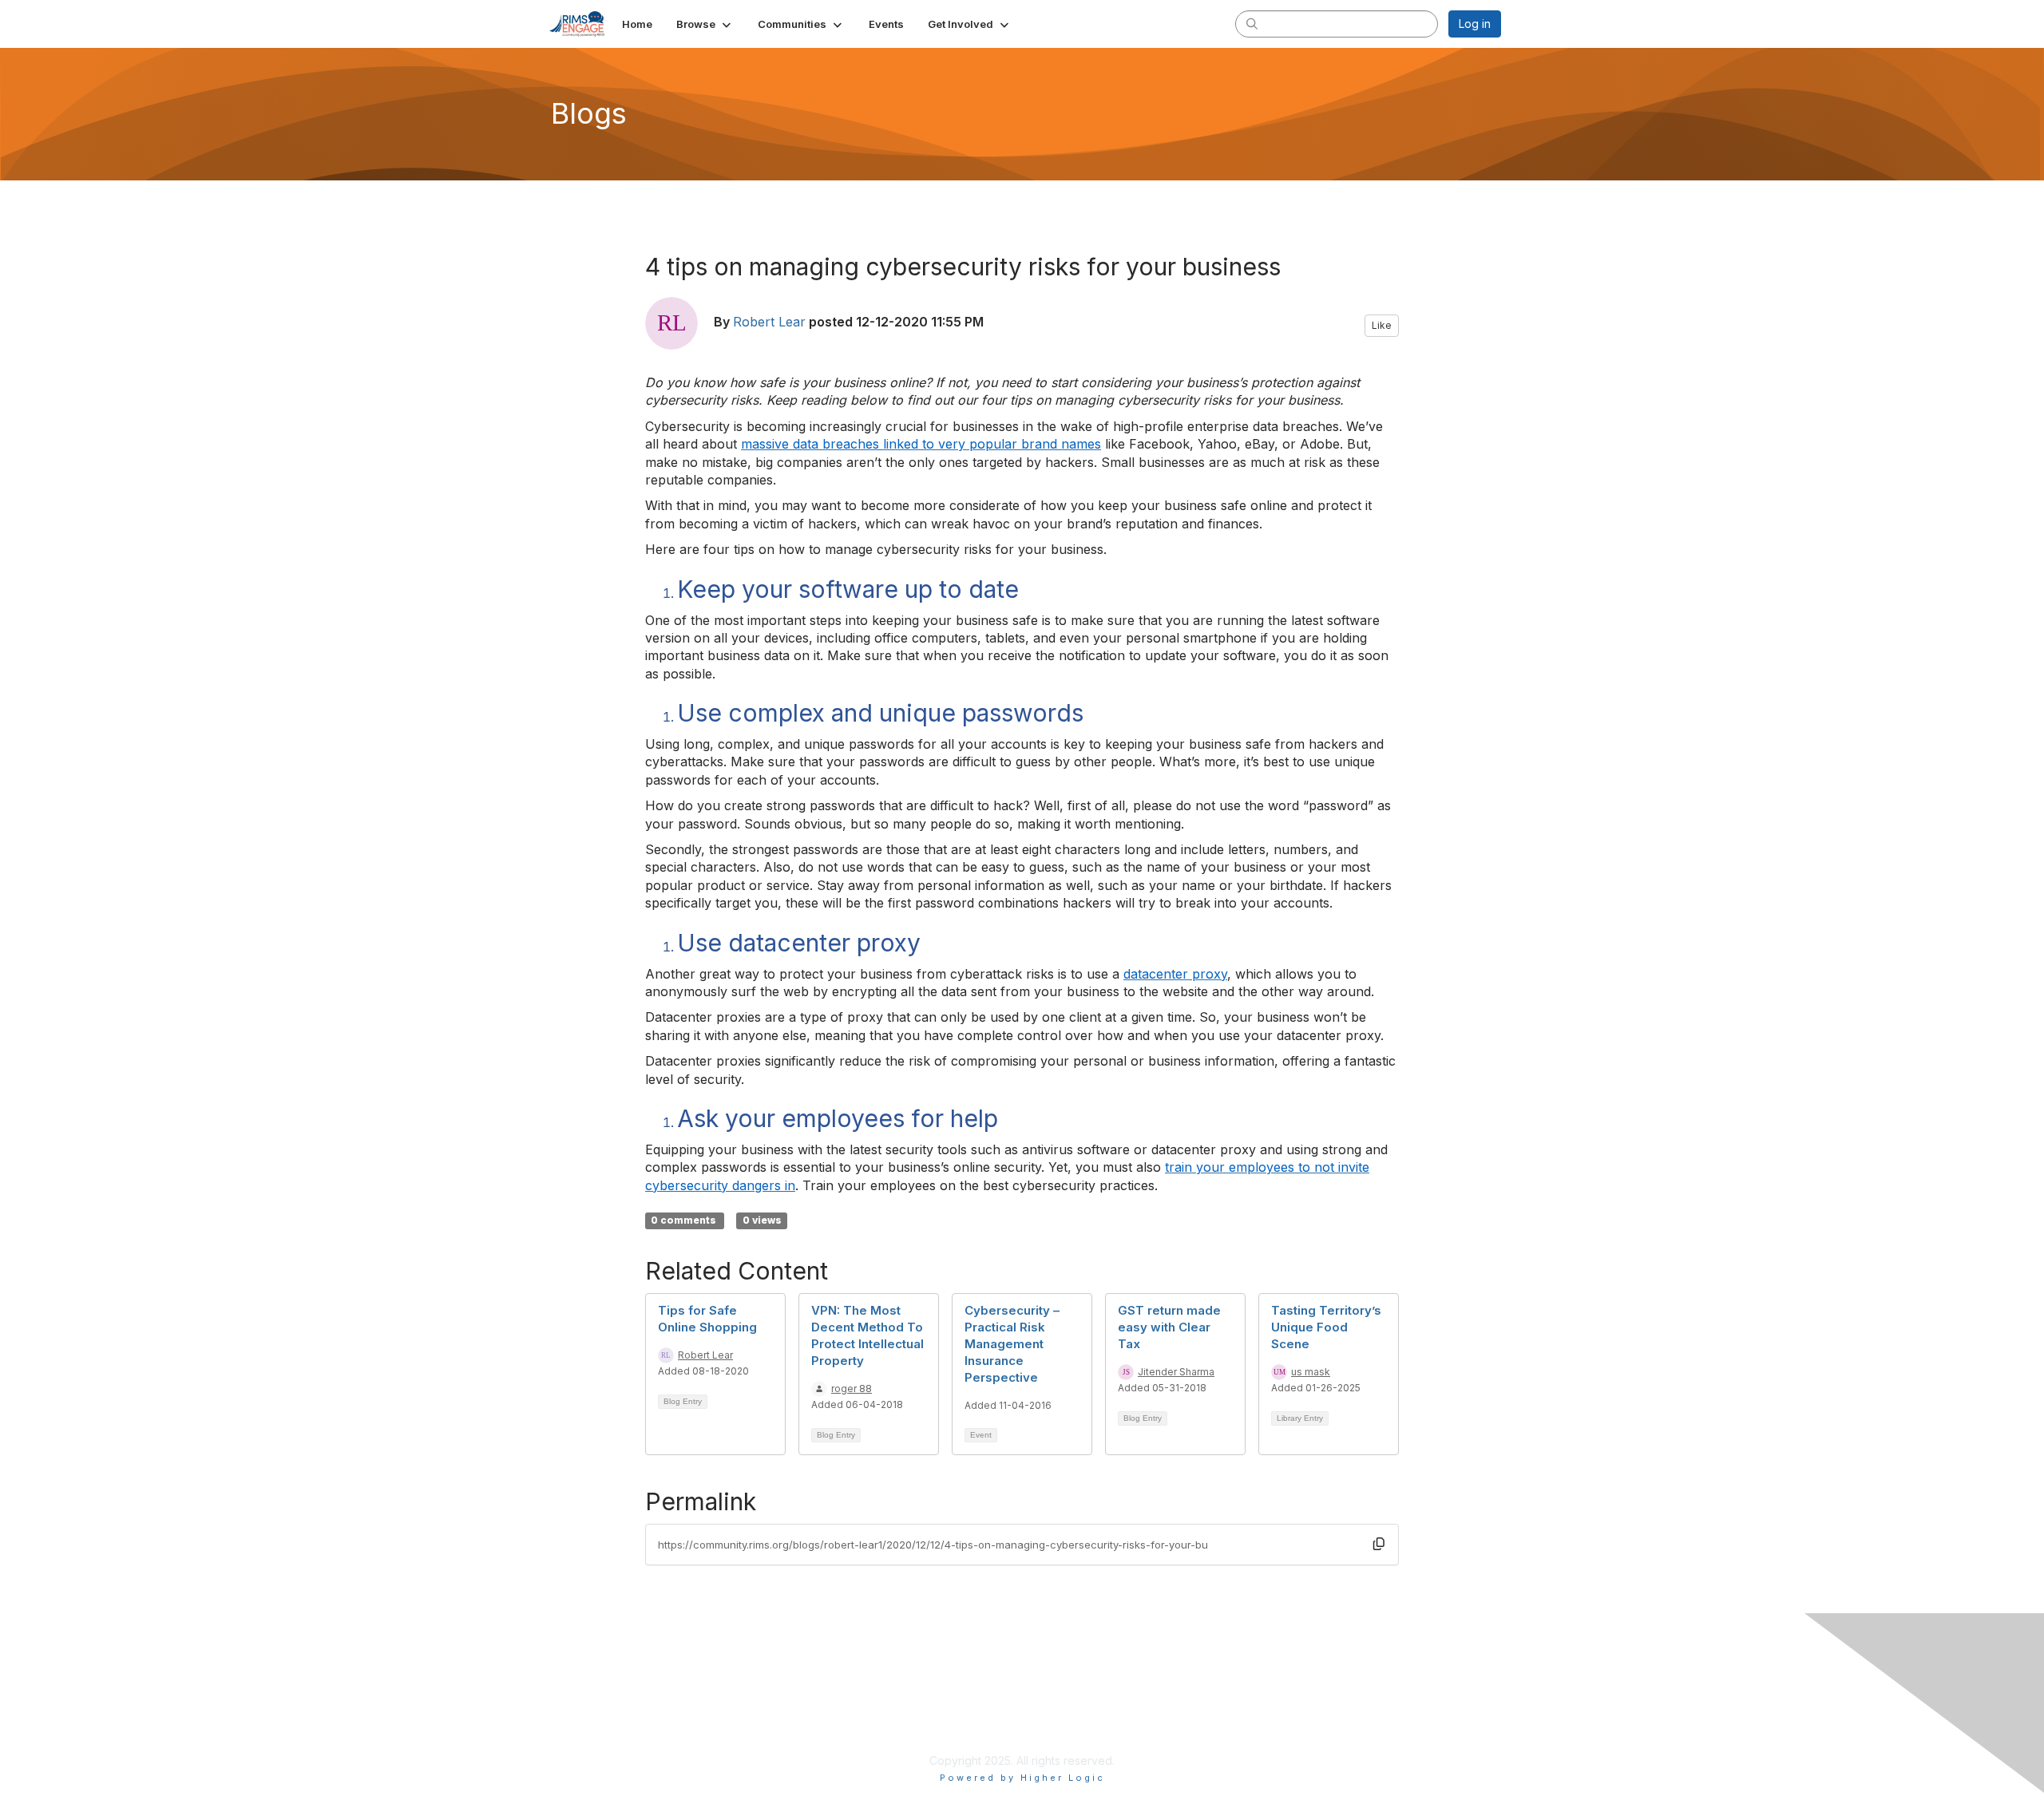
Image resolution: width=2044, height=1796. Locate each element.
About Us (1206, 1698)
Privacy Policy (912, 1713)
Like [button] (1382, 325)
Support (896, 1729)
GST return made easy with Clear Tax (1169, 1327)
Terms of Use (1217, 1713)
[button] (705, 24)
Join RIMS (901, 1698)
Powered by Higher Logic (1022, 1778)
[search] (1252, 23)
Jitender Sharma (1176, 1372)
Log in (1475, 24)
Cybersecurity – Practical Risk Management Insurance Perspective (1012, 1344)
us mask (1311, 1372)
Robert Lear (769, 322)
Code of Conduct (921, 1745)
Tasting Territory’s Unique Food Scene (1326, 1327)
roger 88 (852, 1389)
